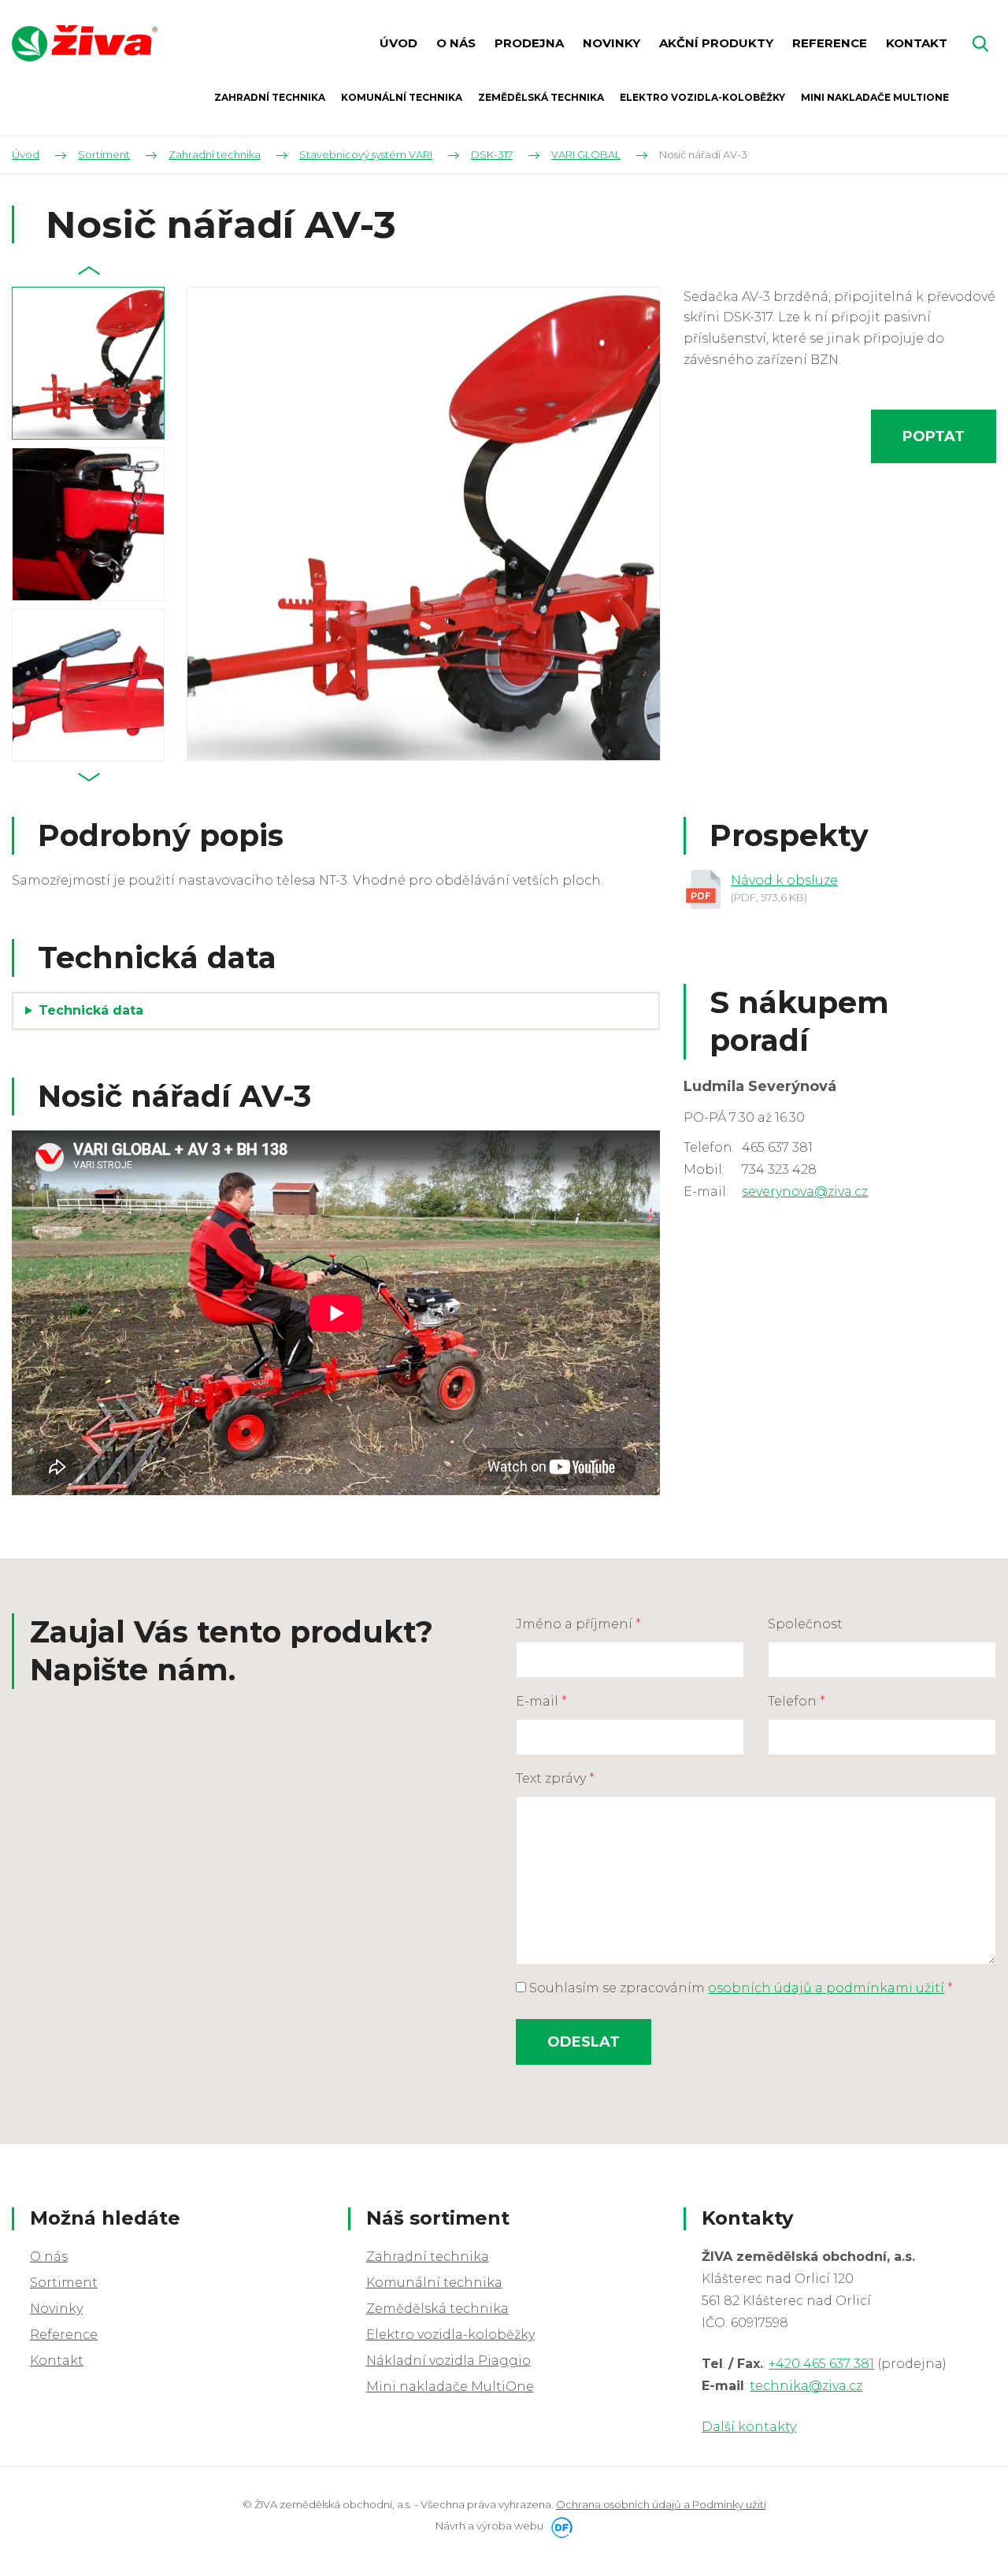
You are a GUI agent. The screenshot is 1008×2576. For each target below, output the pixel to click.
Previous (89, 271)
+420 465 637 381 (821, 2364)
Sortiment (64, 2283)
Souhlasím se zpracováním (739, 1988)
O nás (49, 2257)
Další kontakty (749, 2427)
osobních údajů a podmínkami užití (826, 1988)
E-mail (541, 1701)
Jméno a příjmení (578, 1624)
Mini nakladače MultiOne (450, 2387)
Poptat (934, 436)
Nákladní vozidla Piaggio (448, 2361)
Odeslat (584, 2042)
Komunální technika (434, 2283)
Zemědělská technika (437, 2309)
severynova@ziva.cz (805, 1191)
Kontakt (57, 2361)
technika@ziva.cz (806, 2386)
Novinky (56, 2309)
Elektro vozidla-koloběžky (450, 2335)
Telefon (797, 1701)
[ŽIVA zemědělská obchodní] (85, 43)
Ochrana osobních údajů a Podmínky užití (661, 2504)
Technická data (91, 1010)
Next (89, 778)
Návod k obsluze (784, 880)
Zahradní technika (428, 2257)
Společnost (805, 1624)
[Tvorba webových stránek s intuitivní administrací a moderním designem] (559, 2526)
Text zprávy (555, 1778)
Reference (64, 2335)
